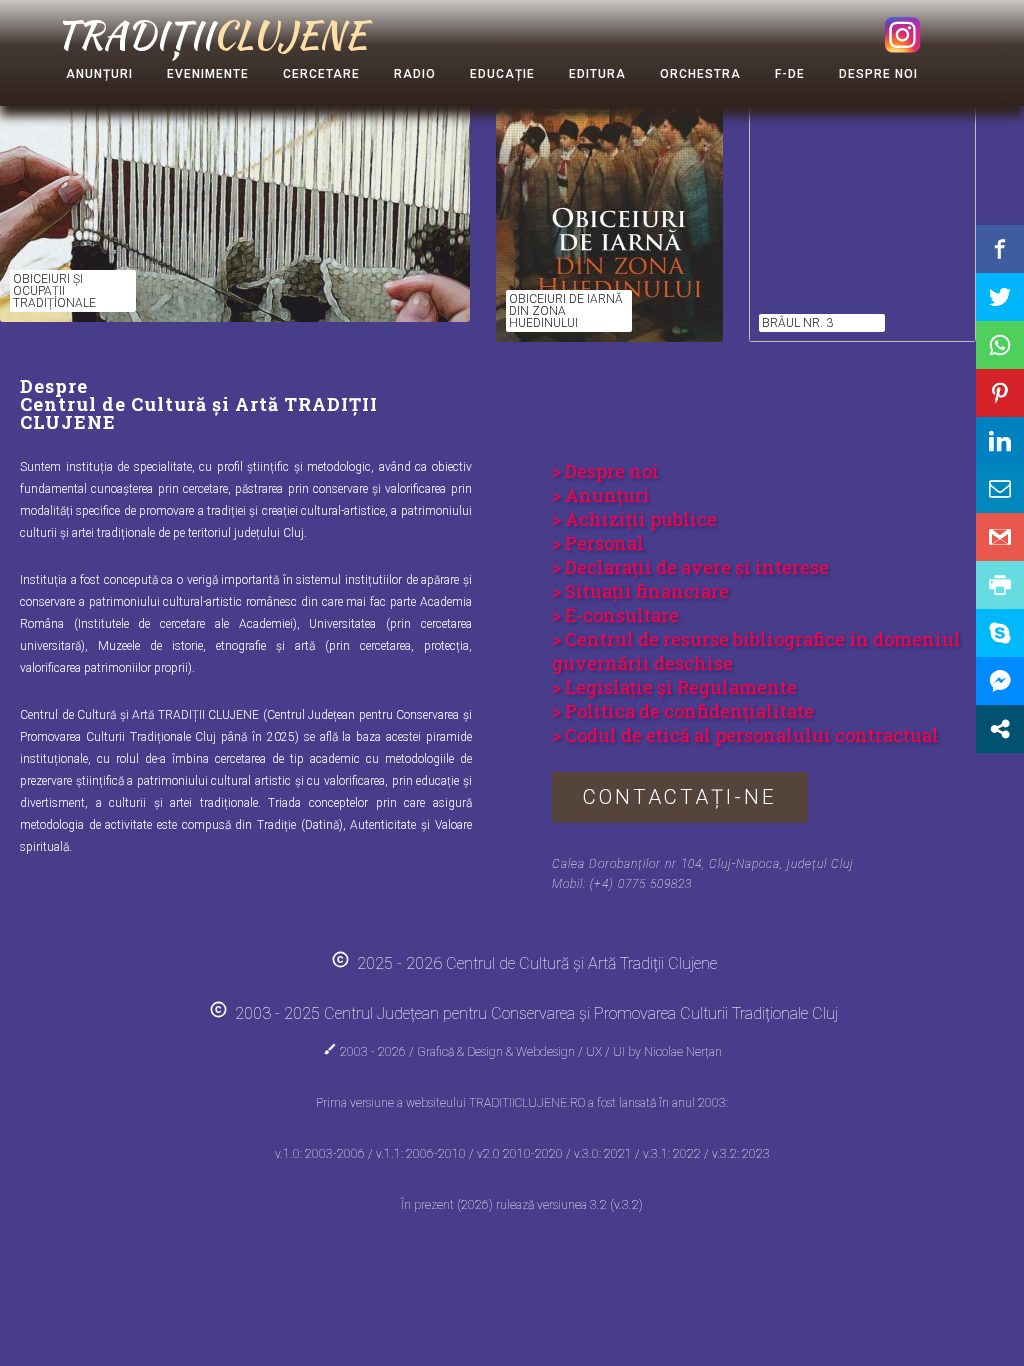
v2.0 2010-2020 (521, 1154)
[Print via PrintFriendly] (1000, 585)
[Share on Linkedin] (1000, 441)
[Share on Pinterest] (1000, 393)
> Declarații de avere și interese (690, 567)
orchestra (700, 74)
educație (502, 74)
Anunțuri (99, 74)
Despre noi (878, 74)
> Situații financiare (640, 591)
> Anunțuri (601, 495)
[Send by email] (1000, 489)
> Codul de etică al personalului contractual (745, 735)
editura (597, 74)
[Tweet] (1000, 297)
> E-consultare (615, 615)
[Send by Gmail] (1000, 537)
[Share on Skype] (1000, 633)
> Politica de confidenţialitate (683, 711)
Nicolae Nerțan (683, 1052)
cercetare (321, 74)
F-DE (790, 74)
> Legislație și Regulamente (674, 687)
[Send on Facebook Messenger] (1000, 681)
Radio (415, 74)
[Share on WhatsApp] (1000, 345)
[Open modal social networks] (1000, 729)
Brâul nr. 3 (797, 323)
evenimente (208, 74)
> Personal (598, 543)
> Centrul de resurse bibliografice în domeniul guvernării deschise (756, 651)
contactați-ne (680, 797)
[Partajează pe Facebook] (1000, 249)
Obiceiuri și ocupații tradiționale (54, 291)
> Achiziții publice (634, 519)
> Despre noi (605, 471)
